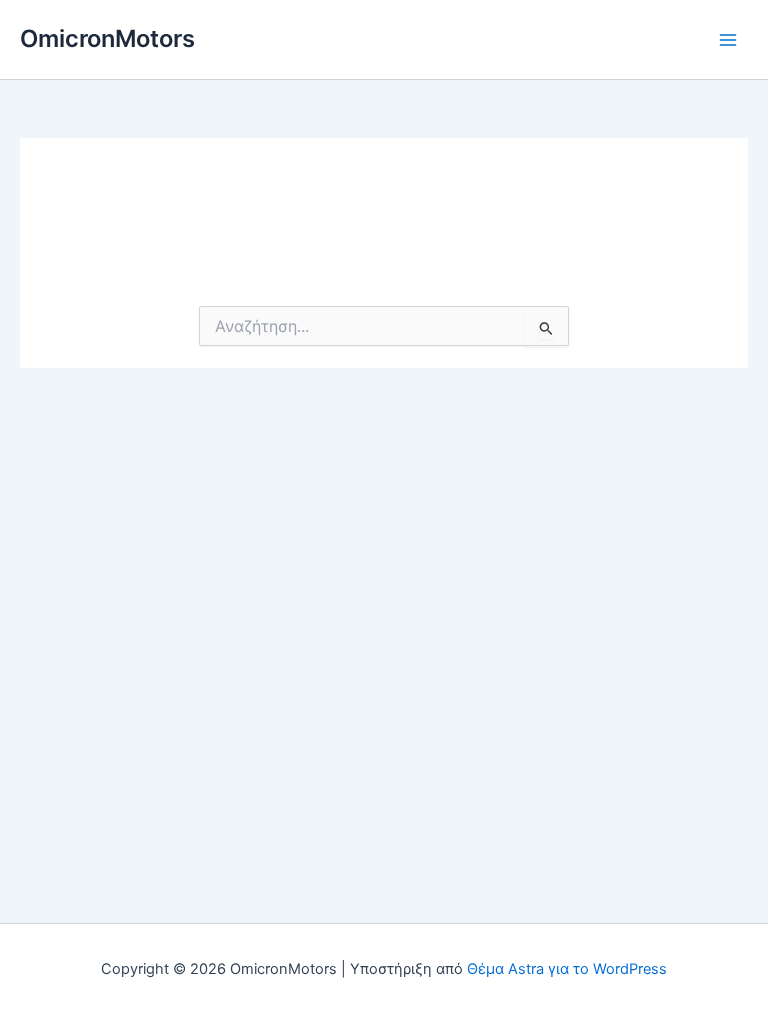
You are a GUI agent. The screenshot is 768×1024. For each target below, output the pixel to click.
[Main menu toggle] (728, 39)
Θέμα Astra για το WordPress (567, 969)
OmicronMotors (107, 38)
